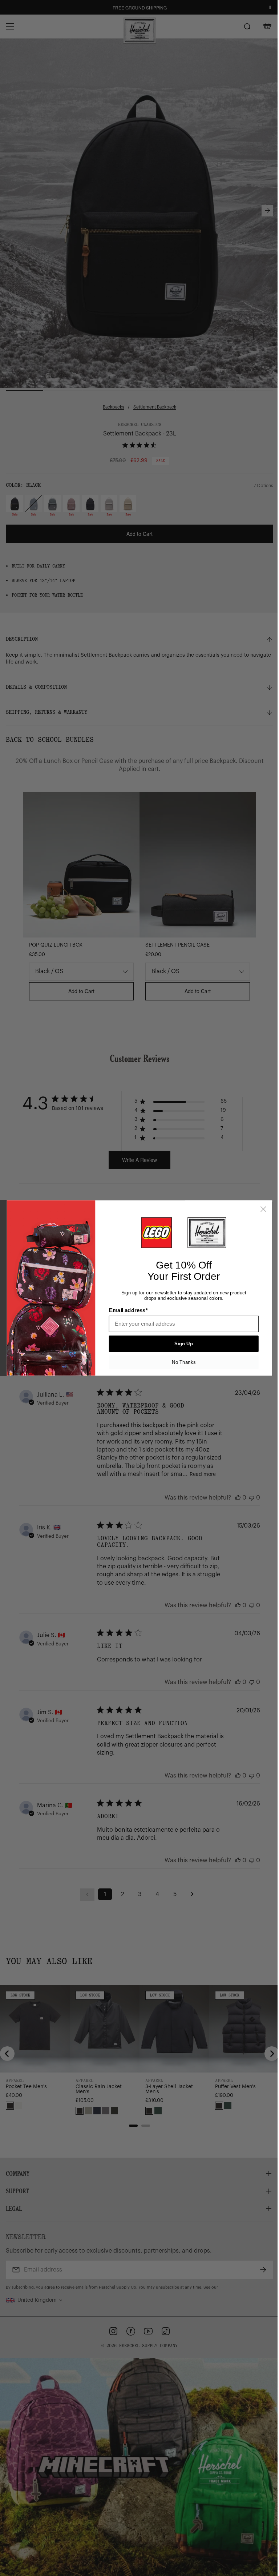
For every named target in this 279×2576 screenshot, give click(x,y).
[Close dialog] (261, 1209)
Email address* (126, 1310)
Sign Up (181, 1344)
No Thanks (181, 1362)
